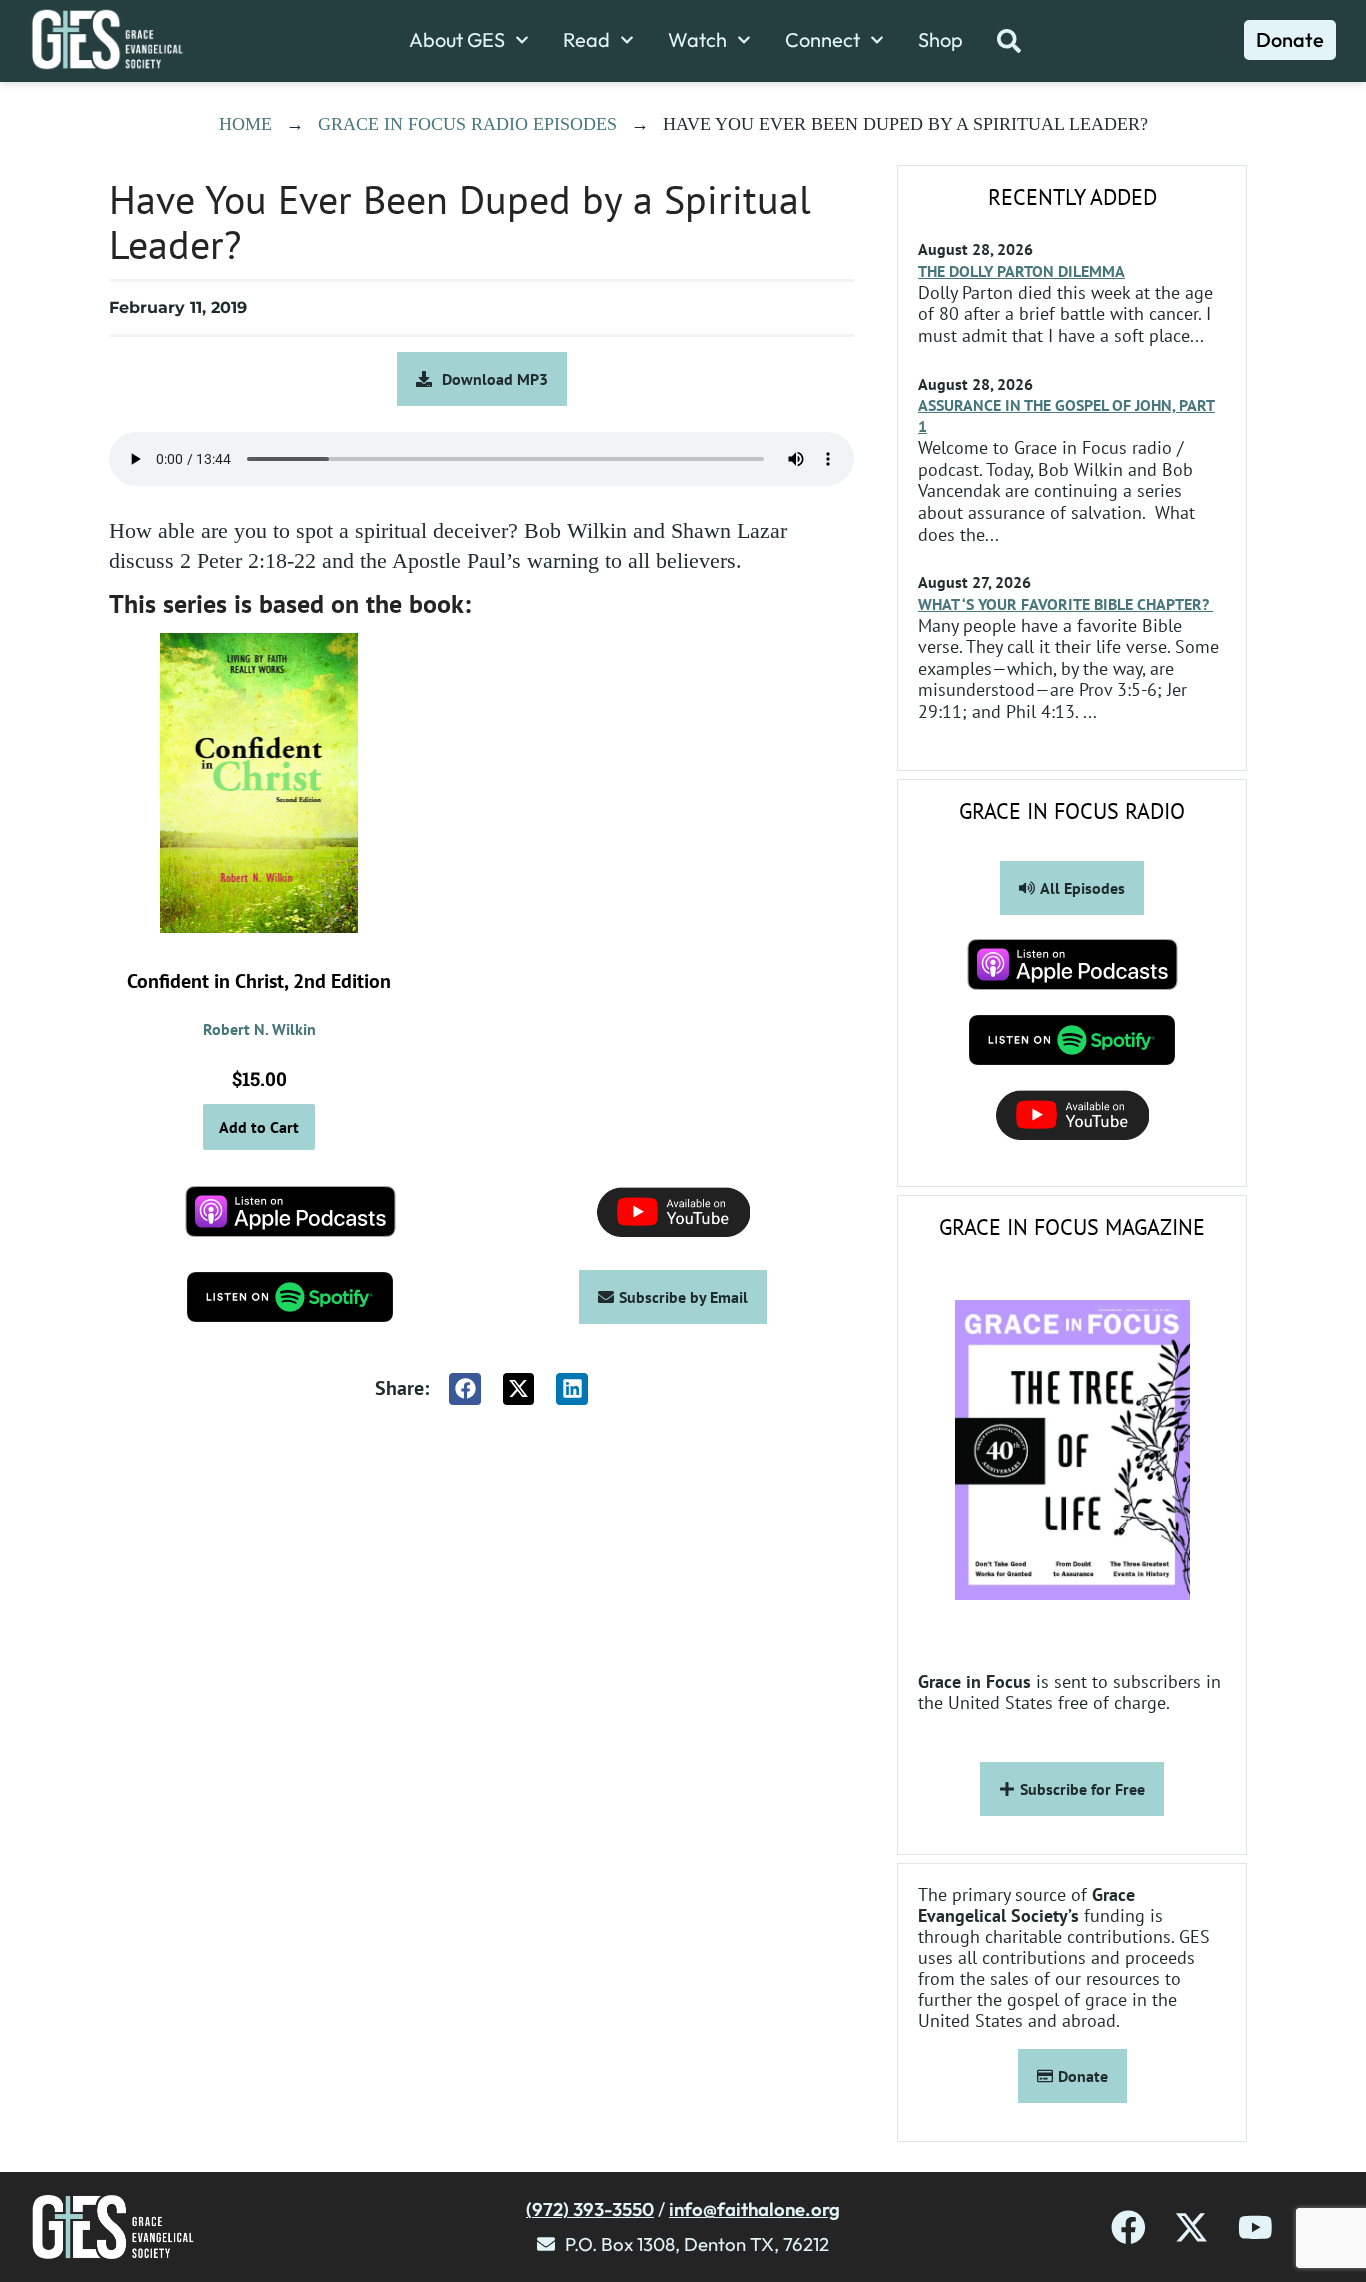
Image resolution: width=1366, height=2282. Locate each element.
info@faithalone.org (754, 2209)
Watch (697, 40)
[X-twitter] (1191, 2227)
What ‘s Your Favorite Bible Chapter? (1065, 604)
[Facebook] (1128, 2227)
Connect (822, 40)
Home (245, 124)
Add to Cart (259, 1127)
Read (586, 40)
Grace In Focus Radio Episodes (467, 124)
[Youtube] (1255, 2227)
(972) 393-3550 (590, 2209)
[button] (465, 1389)
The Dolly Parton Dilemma (1021, 271)
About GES (457, 40)
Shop (940, 40)
